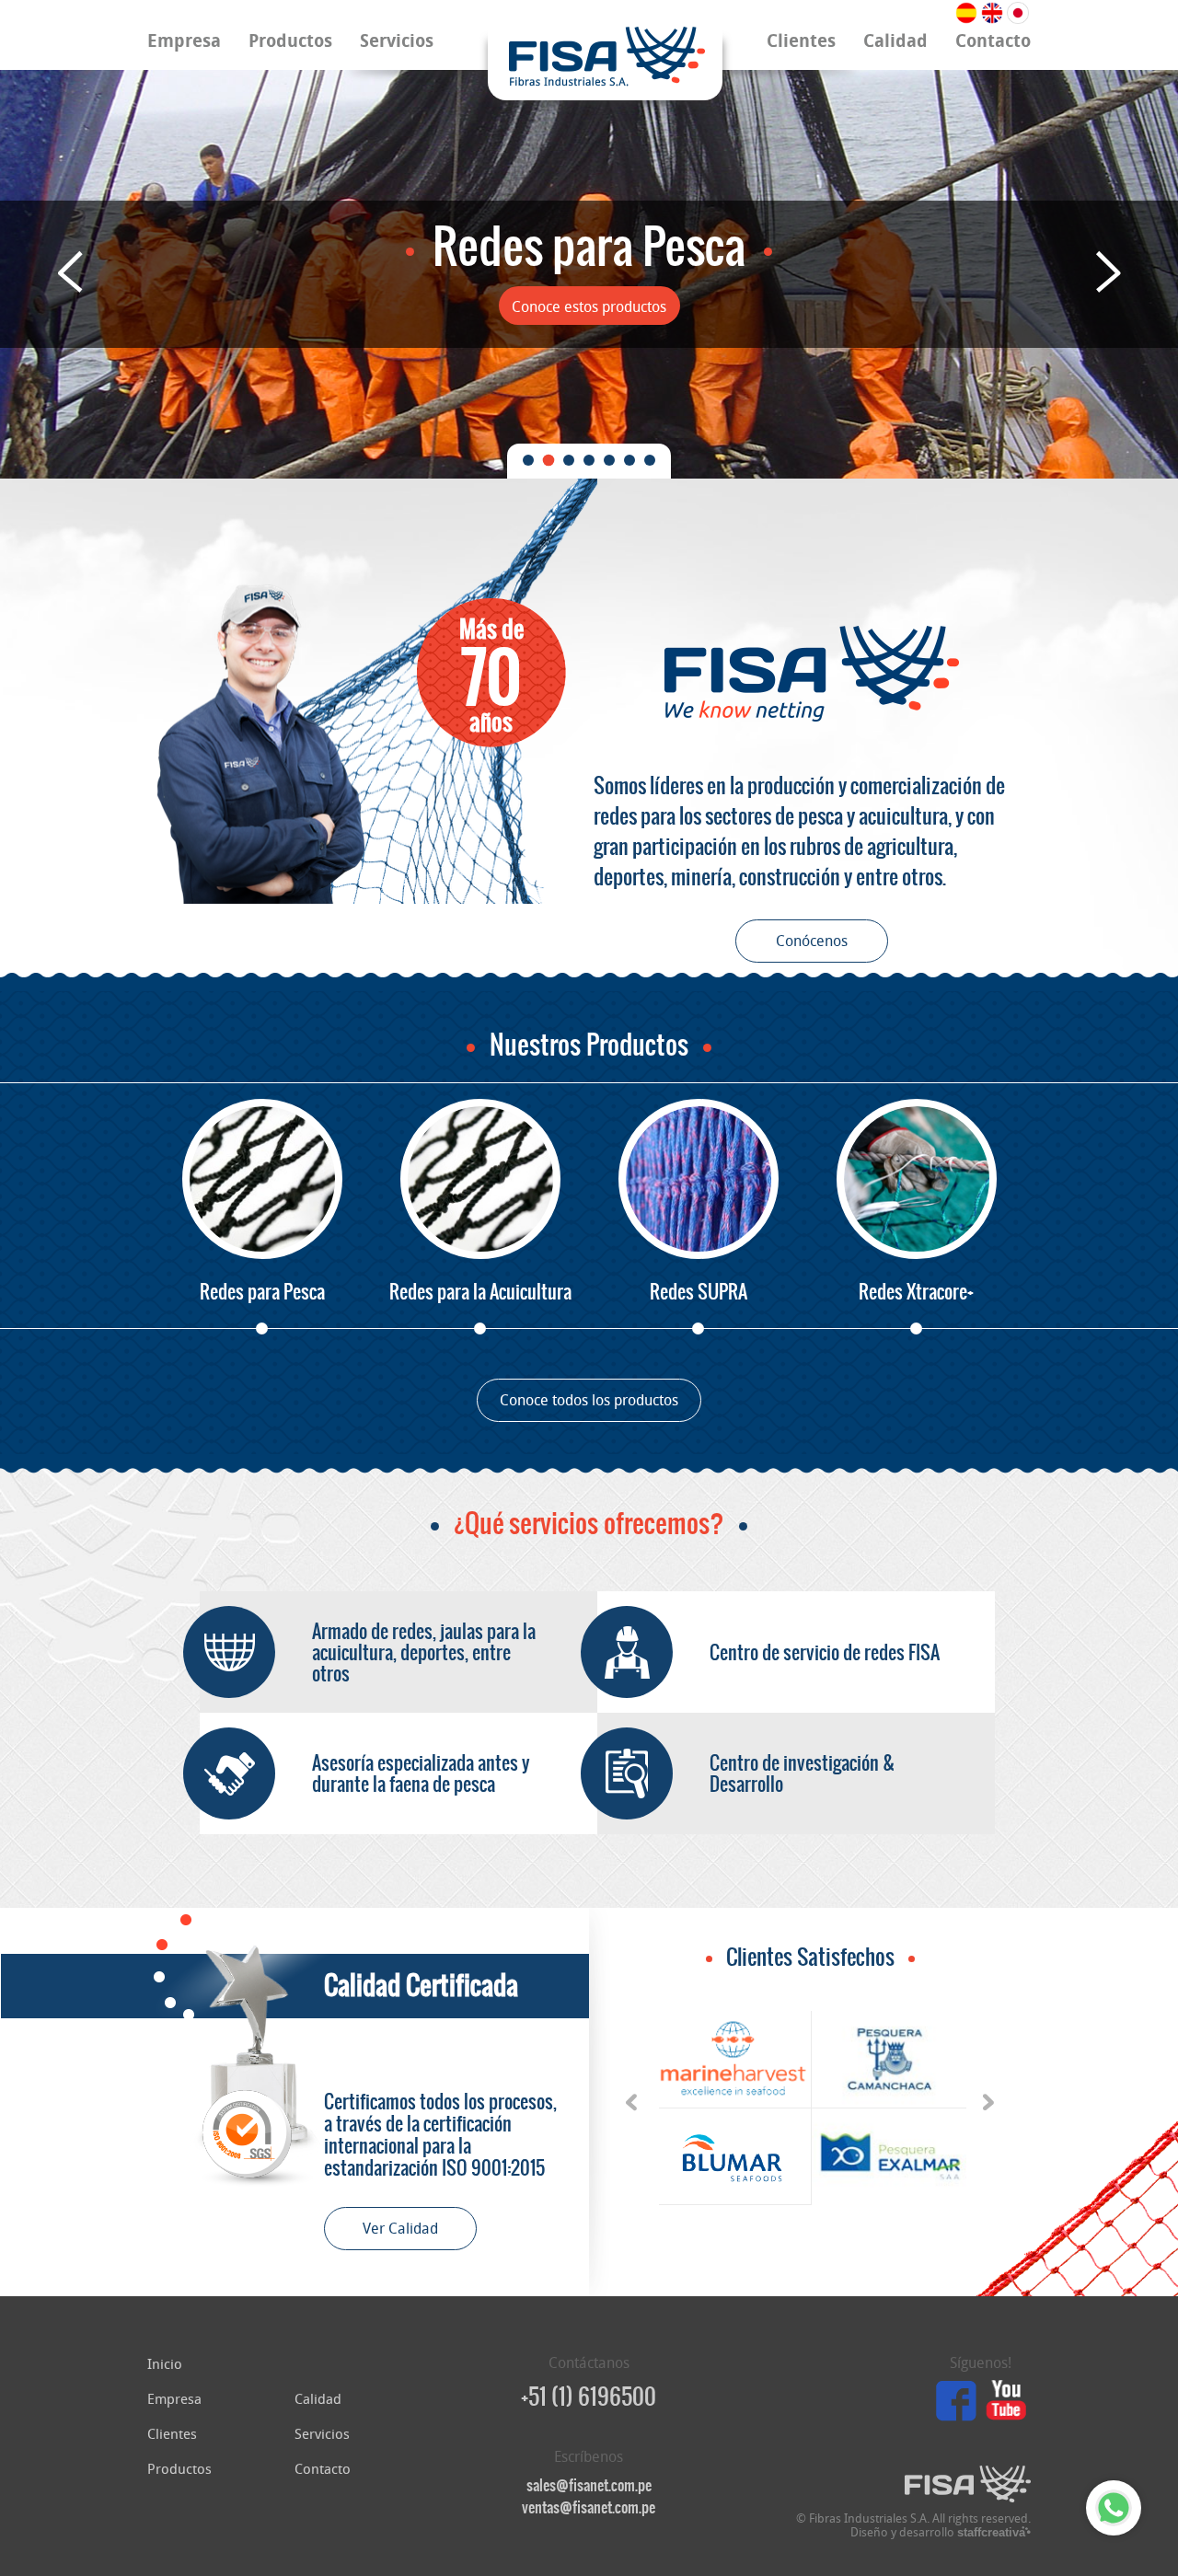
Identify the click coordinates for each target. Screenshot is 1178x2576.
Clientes (801, 41)
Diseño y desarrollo (938, 2532)
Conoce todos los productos (589, 1400)
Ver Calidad (400, 2229)
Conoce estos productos (589, 307)
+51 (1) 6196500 (589, 2397)
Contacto (993, 41)
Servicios (397, 41)
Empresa (184, 41)
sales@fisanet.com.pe (589, 2485)
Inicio (165, 2364)
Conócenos (812, 941)
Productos (290, 41)
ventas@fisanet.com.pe (589, 2507)
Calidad (895, 41)
